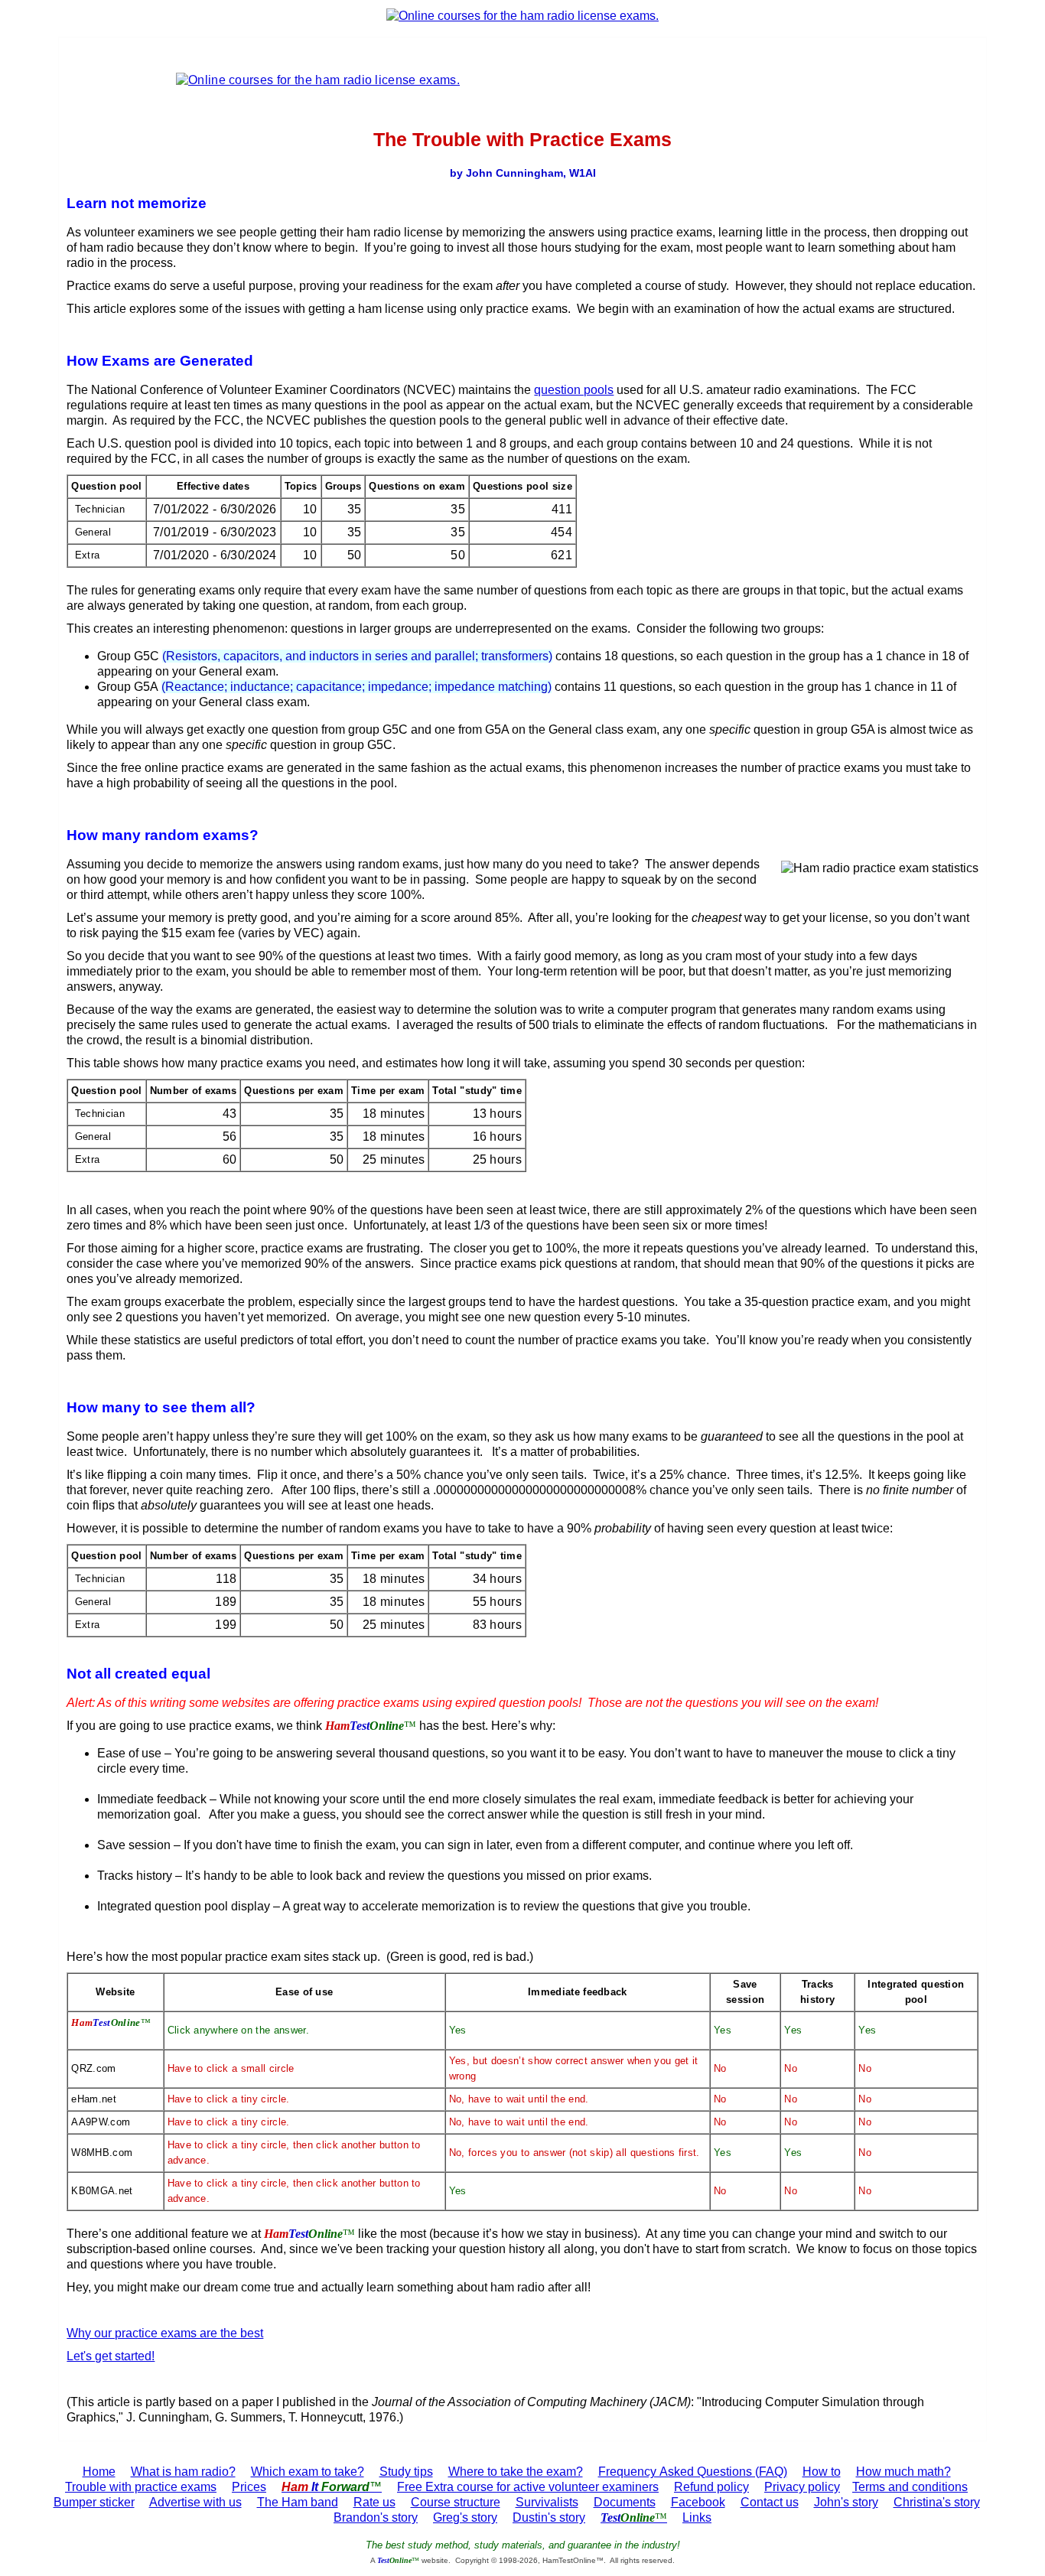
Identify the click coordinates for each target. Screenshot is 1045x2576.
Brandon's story (376, 2517)
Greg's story (465, 2517)
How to (822, 2472)
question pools (574, 390)
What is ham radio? (183, 2472)
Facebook (698, 2502)
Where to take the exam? (516, 2472)
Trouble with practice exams (141, 2487)
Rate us (374, 2502)
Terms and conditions (910, 2487)
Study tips (406, 2472)
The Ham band (298, 2502)
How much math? (903, 2472)
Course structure (456, 2502)
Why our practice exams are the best (165, 2333)
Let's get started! (111, 2356)
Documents (625, 2502)
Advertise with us (195, 2502)
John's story (846, 2502)
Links (697, 2517)
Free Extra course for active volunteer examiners (528, 2487)
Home (99, 2472)
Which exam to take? (308, 2472)
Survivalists (547, 2502)
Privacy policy (802, 2487)
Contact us (770, 2502)
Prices (249, 2487)
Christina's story (937, 2502)
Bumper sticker (94, 2502)
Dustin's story (549, 2517)
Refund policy (711, 2487)
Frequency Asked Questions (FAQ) (693, 2472)
